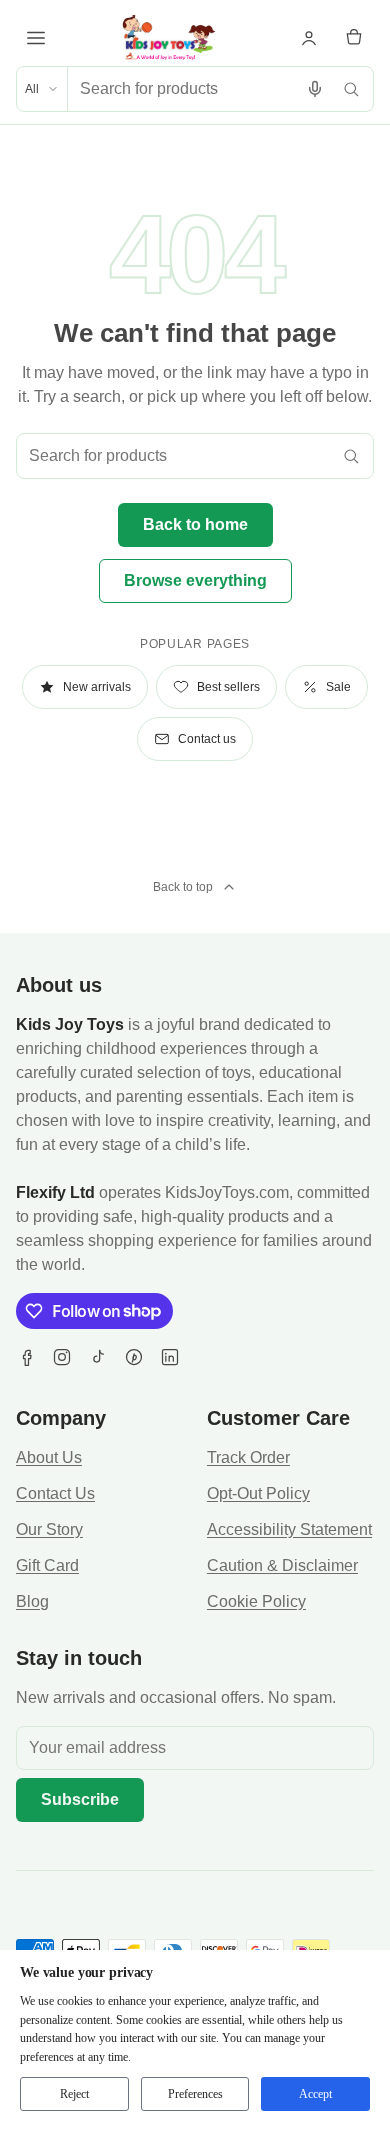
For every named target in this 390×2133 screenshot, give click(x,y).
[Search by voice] (315, 89)
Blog (32, 1601)
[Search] (351, 89)
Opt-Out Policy (258, 1493)
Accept (315, 2094)
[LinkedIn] (170, 1357)
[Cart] (354, 38)
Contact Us (55, 1493)
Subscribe (80, 1799)
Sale (338, 687)
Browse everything (195, 580)
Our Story (49, 1529)
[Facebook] (26, 1357)
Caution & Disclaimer (282, 1565)
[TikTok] (98, 1357)
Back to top (183, 887)
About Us (49, 1457)
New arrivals (97, 687)
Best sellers (228, 687)
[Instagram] (62, 1357)
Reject (74, 2094)
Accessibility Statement (289, 1529)
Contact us (207, 739)
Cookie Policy (256, 1601)
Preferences (195, 2094)
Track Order (248, 1457)
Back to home (195, 524)
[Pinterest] (134, 1357)
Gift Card (47, 1565)
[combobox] (182, 89)
